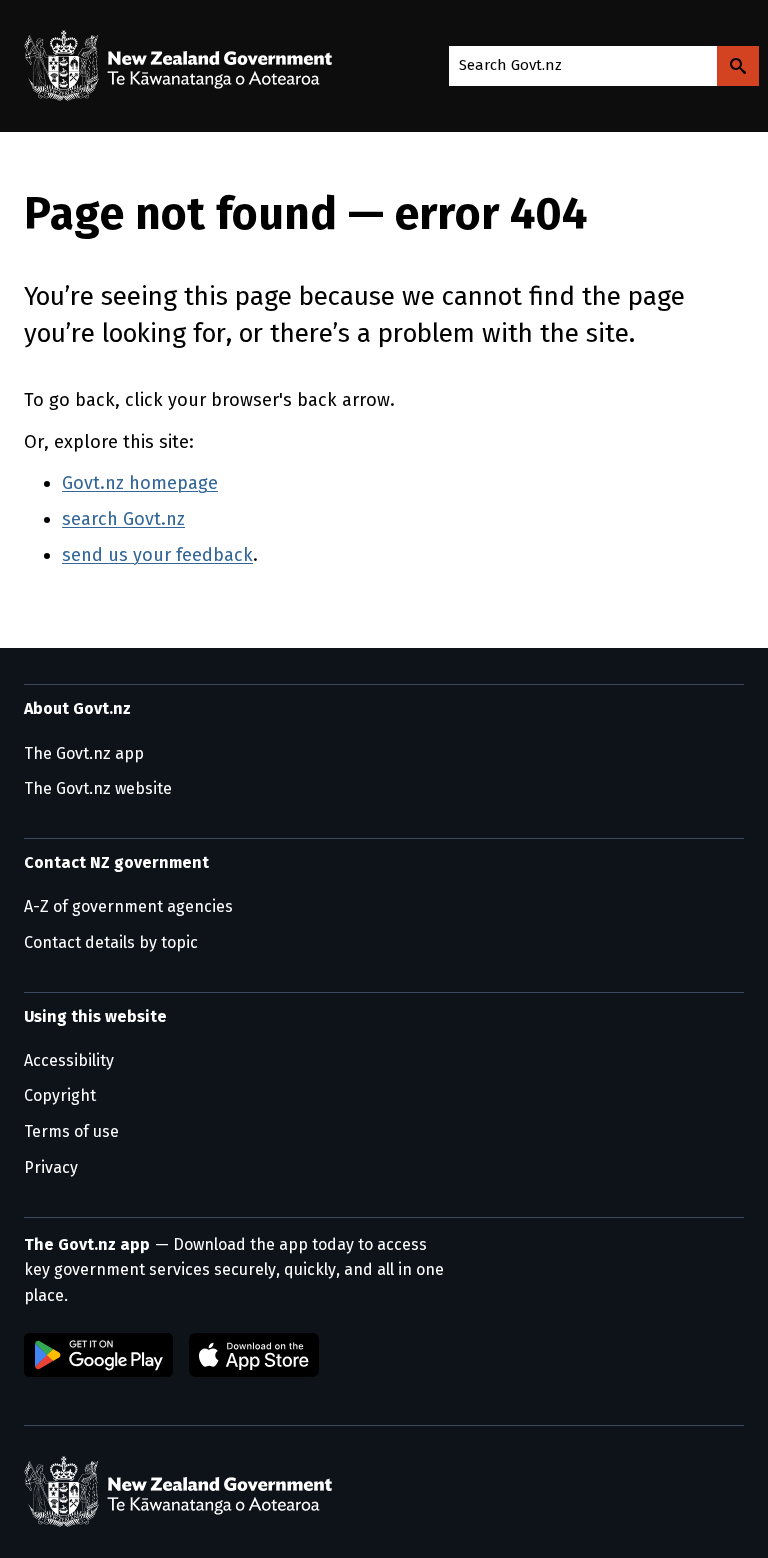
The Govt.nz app (84, 753)
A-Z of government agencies (128, 906)
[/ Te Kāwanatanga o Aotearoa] (183, 66)
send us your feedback (157, 555)
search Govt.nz (123, 519)
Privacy (51, 1167)
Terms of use (71, 1131)
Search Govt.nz (510, 65)
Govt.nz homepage (140, 483)
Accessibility (69, 1060)
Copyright (60, 1095)
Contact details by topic (111, 942)
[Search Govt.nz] (738, 66)
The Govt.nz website (98, 788)
